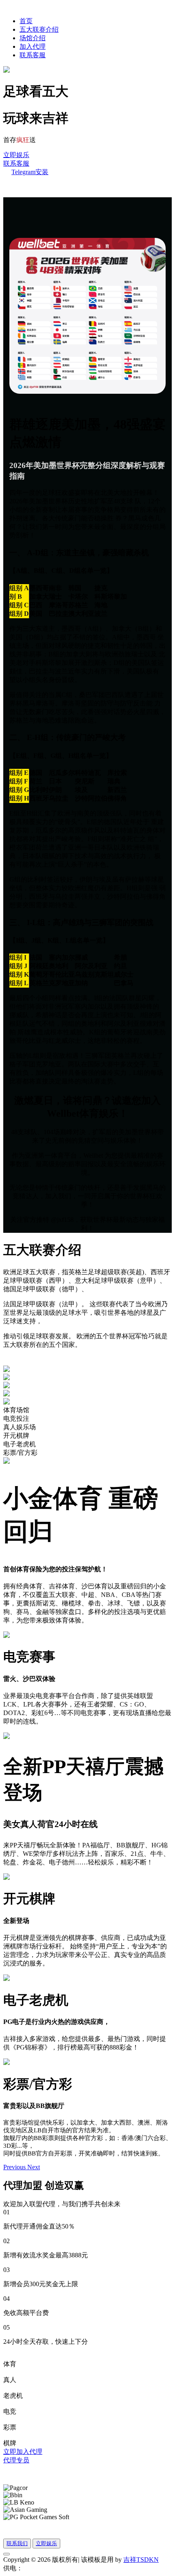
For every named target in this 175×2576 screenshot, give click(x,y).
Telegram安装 (30, 172)
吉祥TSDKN (141, 2560)
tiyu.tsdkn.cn (39, 2568)
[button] (15, 2167)
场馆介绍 (33, 38)
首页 (26, 21)
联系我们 (17, 2543)
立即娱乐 (16, 155)
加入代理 (33, 46)
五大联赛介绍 (39, 29)
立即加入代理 (23, 2452)
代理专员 (16, 2460)
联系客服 (33, 55)
